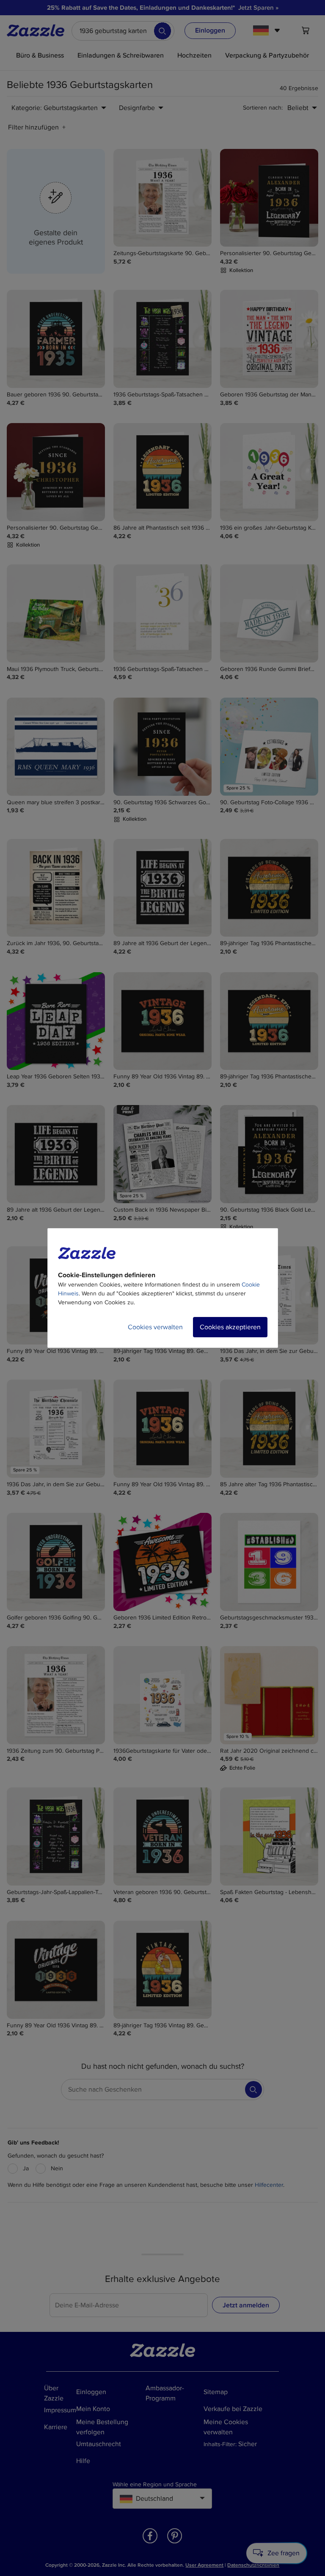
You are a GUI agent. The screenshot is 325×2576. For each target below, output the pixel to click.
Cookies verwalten (155, 1327)
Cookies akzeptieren (230, 1327)
